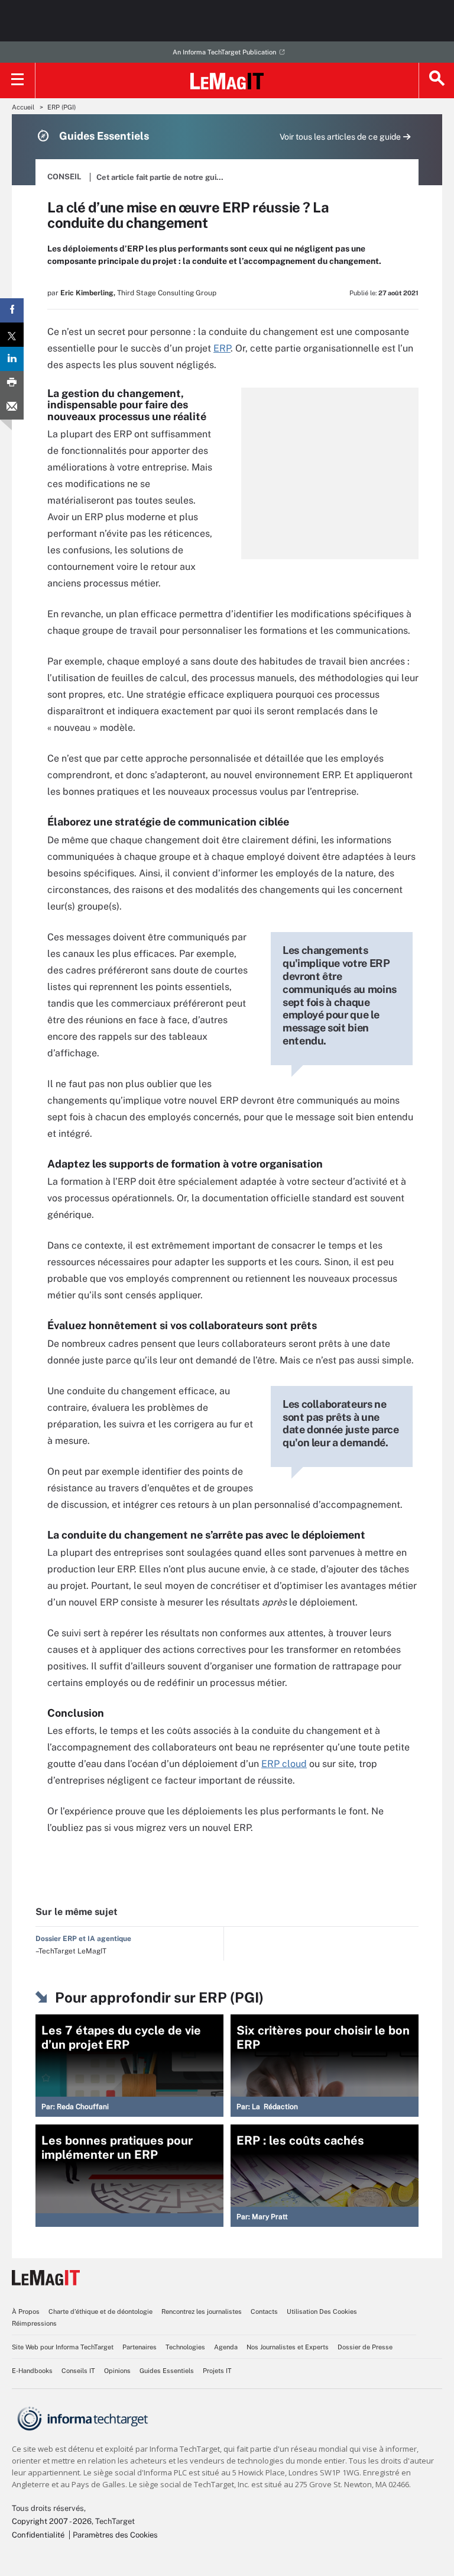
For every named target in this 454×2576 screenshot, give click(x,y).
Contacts (264, 2311)
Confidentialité (38, 2535)
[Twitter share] (12, 335)
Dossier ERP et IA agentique (83, 1939)
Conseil (64, 177)
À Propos (26, 2311)
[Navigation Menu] (18, 80)
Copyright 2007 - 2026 (52, 2521)
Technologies (185, 2347)
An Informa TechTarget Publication (224, 52)
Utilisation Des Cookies (322, 2311)
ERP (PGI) (61, 107)
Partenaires (140, 2347)
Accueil (23, 107)
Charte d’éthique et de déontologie (100, 2311)
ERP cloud (284, 1764)
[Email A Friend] (12, 407)
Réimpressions (34, 2323)
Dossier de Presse (365, 2347)
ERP (222, 348)
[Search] (436, 80)
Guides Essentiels (167, 2371)
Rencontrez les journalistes (202, 2311)
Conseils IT (78, 2371)
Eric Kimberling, (88, 293)
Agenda (226, 2347)
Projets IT (217, 2371)
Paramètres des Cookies (115, 2535)
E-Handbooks (32, 2371)
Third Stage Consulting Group (167, 293)
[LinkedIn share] (12, 359)
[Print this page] (12, 383)
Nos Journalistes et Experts (288, 2347)
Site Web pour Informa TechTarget (63, 2347)
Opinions (117, 2371)
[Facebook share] (12, 310)
